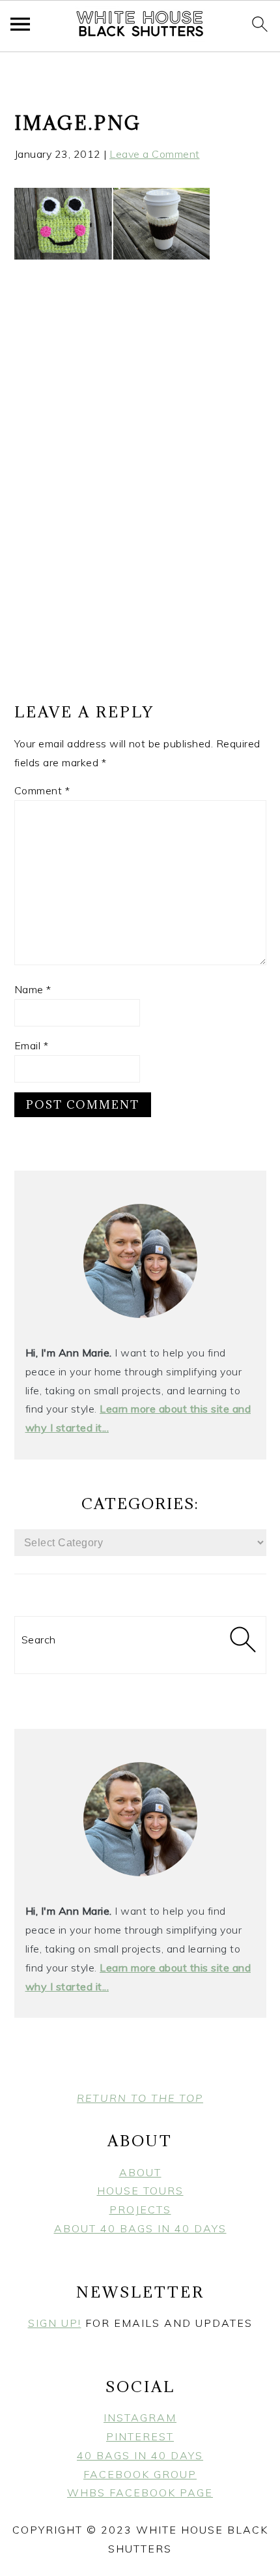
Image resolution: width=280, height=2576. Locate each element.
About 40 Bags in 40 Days (140, 2228)
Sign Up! (55, 2323)
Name (33, 989)
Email (32, 1045)
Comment (42, 790)
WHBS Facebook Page (140, 2493)
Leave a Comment (155, 154)
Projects (140, 2209)
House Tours (140, 2191)
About (140, 2172)
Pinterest (140, 2436)
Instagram (140, 2418)
